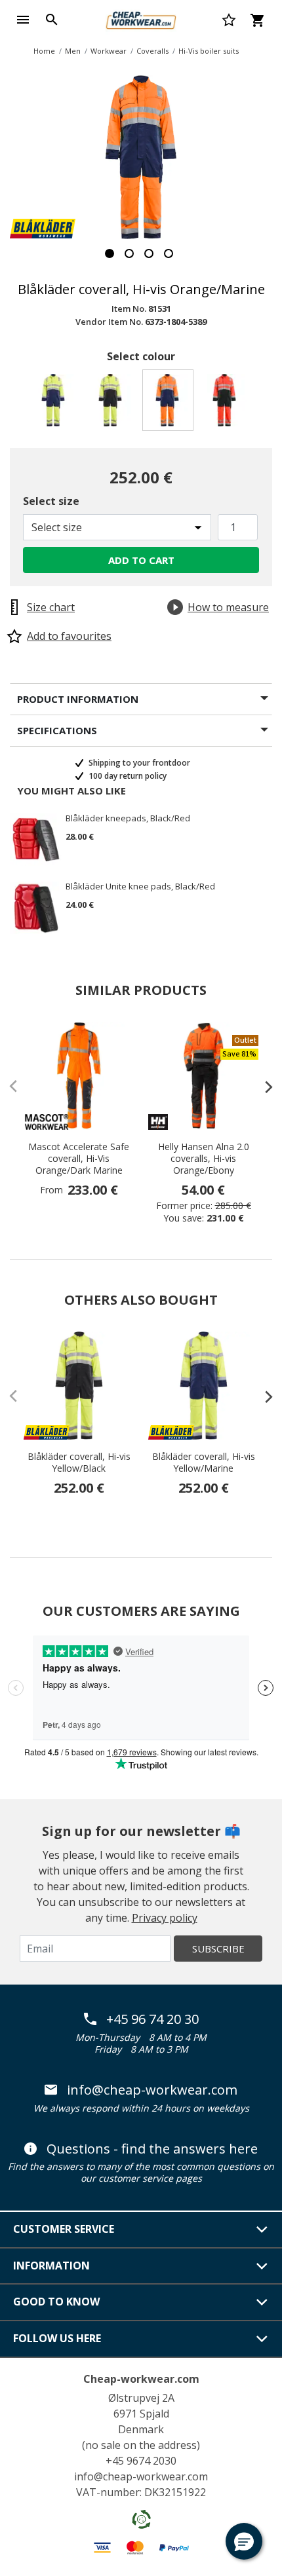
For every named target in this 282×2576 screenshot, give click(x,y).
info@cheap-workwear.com (152, 2090)
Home (44, 51)
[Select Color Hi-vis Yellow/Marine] (55, 404)
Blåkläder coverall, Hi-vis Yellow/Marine (204, 1463)
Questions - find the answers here (152, 2149)
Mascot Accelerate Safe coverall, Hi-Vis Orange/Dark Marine (79, 1159)
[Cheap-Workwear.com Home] (141, 18)
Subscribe (218, 1949)
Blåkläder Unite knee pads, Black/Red (140, 887)
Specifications (57, 730)
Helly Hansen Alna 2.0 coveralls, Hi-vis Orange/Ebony (204, 1159)
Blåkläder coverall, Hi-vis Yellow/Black (79, 1463)
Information (51, 2266)
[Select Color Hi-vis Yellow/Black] (112, 404)
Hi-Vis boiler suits (209, 51)
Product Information (78, 699)
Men (73, 51)
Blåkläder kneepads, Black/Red (128, 819)
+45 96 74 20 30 (152, 2019)
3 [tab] (149, 253)
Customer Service (64, 2229)
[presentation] (262, 1087)
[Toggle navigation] (23, 20)
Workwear (109, 51)
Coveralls (152, 51)
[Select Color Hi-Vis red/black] (227, 404)
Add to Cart (141, 560)
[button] (244, 2541)
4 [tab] (169, 253)
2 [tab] (129, 253)
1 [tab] (110, 253)
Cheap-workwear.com (141, 2379)
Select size (51, 501)
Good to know (56, 2302)
